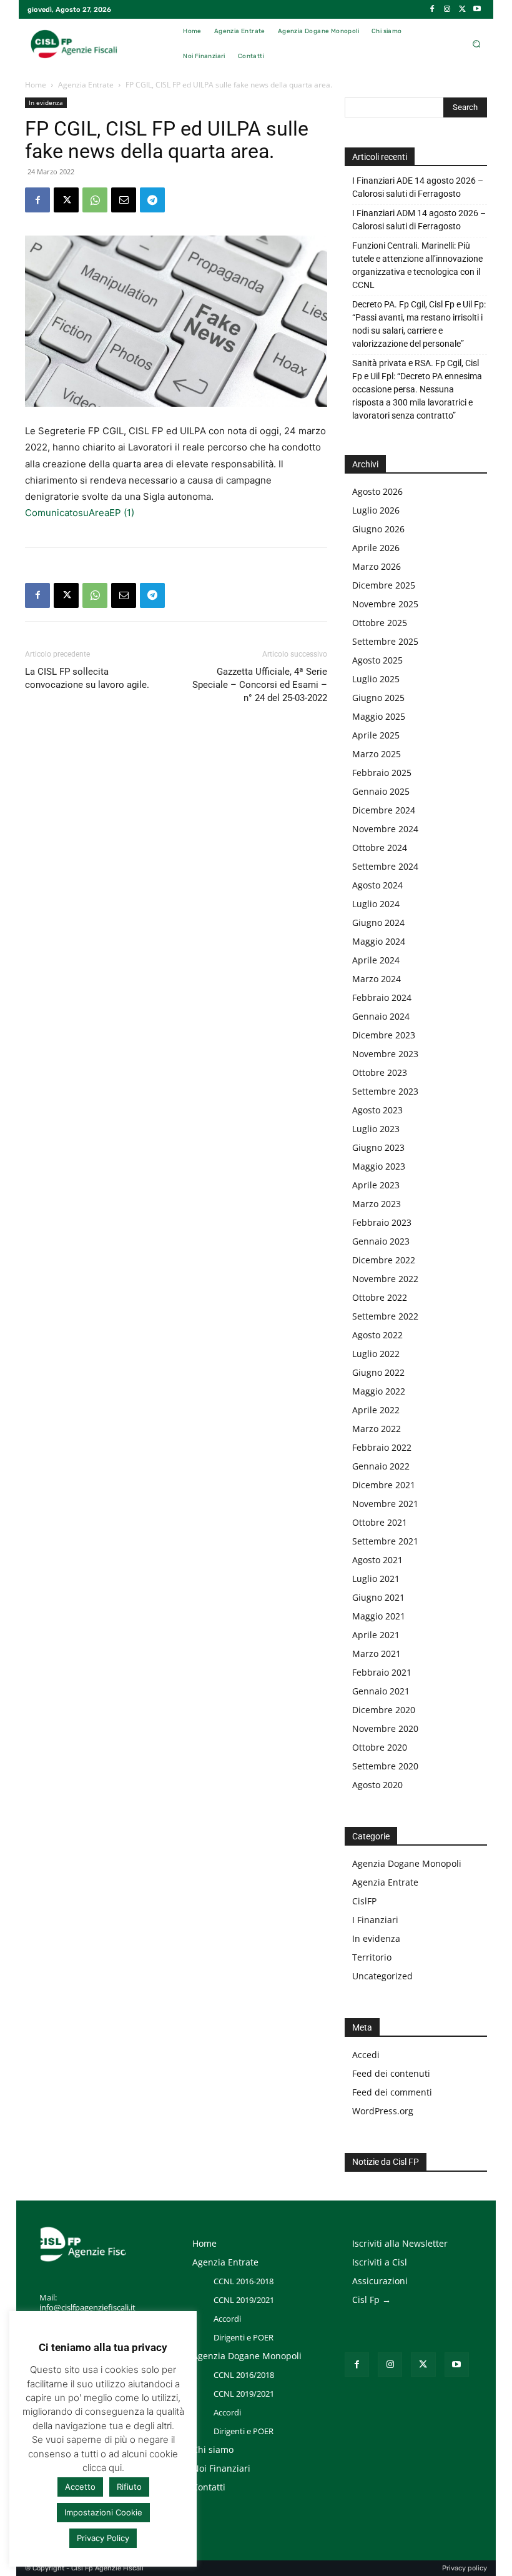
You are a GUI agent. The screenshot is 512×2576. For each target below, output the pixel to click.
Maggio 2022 (379, 1391)
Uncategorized (382, 1976)
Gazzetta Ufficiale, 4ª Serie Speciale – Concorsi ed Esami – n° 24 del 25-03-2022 (260, 685)
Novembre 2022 (385, 1279)
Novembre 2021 (385, 1504)
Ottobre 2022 (380, 1297)
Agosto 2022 (377, 1335)
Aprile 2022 (376, 1410)
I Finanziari (375, 1920)
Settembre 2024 (385, 866)
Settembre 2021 (385, 1541)
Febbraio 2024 (382, 997)
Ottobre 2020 (380, 1747)
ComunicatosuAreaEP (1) (80, 513)
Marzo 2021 (377, 1654)
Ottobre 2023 (380, 1072)
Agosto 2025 (377, 660)
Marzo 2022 (377, 1429)
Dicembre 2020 (384, 1710)
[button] (476, 44)
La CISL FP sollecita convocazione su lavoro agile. (87, 678)
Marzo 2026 (377, 566)
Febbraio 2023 (382, 1222)
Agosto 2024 (377, 885)
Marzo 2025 (377, 754)
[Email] (124, 200)
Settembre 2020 (385, 1766)
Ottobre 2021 (380, 1522)
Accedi (366, 2055)
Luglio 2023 (376, 1129)
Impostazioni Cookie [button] (103, 2512)
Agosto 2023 (377, 1110)
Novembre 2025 (385, 604)
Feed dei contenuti (391, 2073)
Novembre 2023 (385, 1054)
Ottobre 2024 (380, 848)
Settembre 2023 (385, 1091)
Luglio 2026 (376, 510)
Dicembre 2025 (384, 585)
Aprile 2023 (376, 1185)
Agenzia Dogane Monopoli (407, 1863)
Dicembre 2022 (384, 1260)
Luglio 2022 (376, 1354)
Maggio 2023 (379, 1166)
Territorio (372, 1957)
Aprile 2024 (376, 960)
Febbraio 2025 (382, 773)
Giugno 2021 (378, 1597)
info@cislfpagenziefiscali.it (87, 2307)
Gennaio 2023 (381, 1241)
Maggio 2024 (379, 941)
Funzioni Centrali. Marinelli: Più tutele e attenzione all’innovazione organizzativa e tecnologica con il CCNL (417, 265)
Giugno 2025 (378, 698)
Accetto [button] (80, 2487)
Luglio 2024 (376, 904)
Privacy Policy (103, 2538)
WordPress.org (383, 2111)
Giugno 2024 (378, 922)
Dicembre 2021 (384, 1485)
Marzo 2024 (377, 979)
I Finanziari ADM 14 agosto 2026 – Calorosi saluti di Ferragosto (419, 220)
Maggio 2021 (379, 1616)
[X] (462, 9)
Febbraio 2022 (382, 1447)
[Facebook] (432, 9)
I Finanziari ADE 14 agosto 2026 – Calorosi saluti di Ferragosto (418, 187)
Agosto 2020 (377, 1785)
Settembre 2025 (385, 641)
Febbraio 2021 (382, 1672)
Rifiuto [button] (129, 2487)
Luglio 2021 (376, 1579)
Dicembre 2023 (384, 1035)
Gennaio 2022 (381, 1466)
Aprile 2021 (376, 1635)
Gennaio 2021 (381, 1691)
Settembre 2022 (385, 1316)
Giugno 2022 (378, 1372)
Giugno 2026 (378, 529)
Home (36, 85)
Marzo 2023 (377, 1204)
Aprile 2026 (376, 548)
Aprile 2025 (376, 735)
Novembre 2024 (385, 829)
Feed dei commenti (392, 2092)
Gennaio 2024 (381, 1016)
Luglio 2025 (376, 679)
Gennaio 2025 (381, 791)
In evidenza (46, 102)
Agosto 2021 (377, 1560)
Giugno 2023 (378, 1147)
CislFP (364, 1901)
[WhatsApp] (95, 200)
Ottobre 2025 (380, 623)
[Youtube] (477, 9)
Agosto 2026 (377, 491)
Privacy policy (465, 2568)
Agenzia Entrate (86, 85)
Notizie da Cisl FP (386, 2162)
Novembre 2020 (385, 1728)
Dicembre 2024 (384, 810)
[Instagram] (447, 9)
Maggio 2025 (379, 716)
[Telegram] (152, 200)
